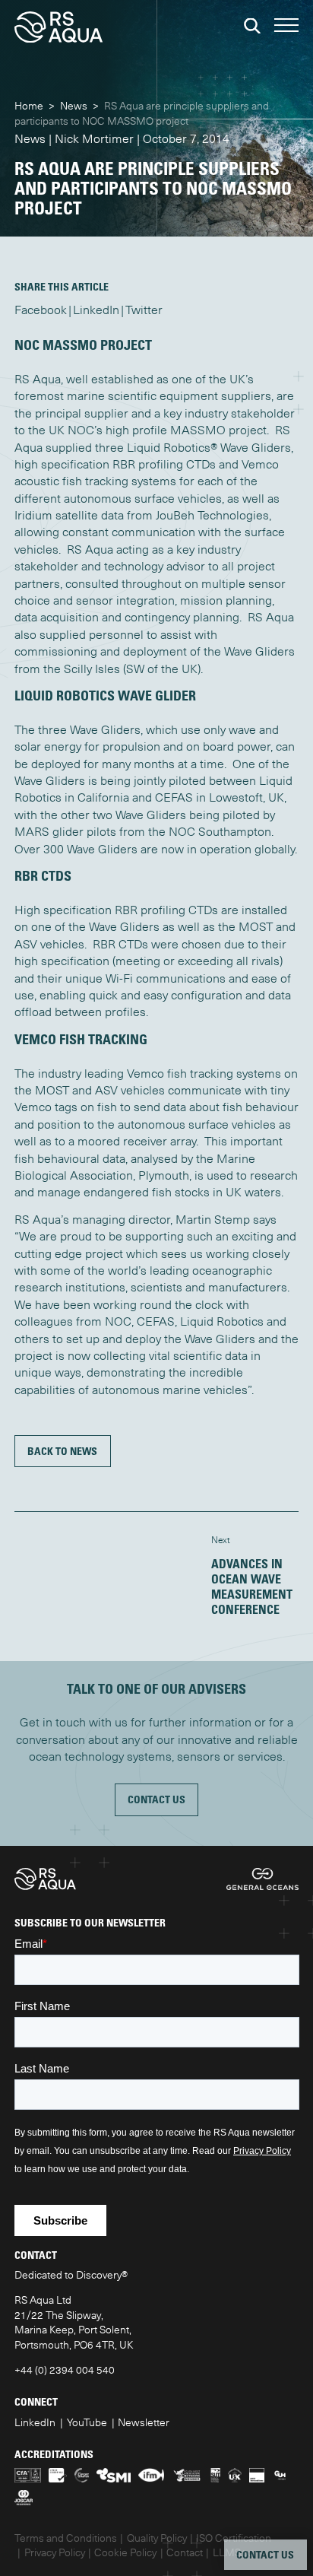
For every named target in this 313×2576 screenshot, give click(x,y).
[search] (252, 26)
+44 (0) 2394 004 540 (65, 2370)
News (74, 106)
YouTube (87, 2422)
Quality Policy (157, 2538)
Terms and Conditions (66, 2538)
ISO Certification (234, 2538)
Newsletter (144, 2422)
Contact (185, 2552)
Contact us (265, 2554)
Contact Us (156, 1799)
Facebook (41, 310)
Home (29, 106)
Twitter (144, 310)
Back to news (62, 1451)
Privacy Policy (55, 2552)
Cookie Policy (125, 2552)
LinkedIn (96, 310)
